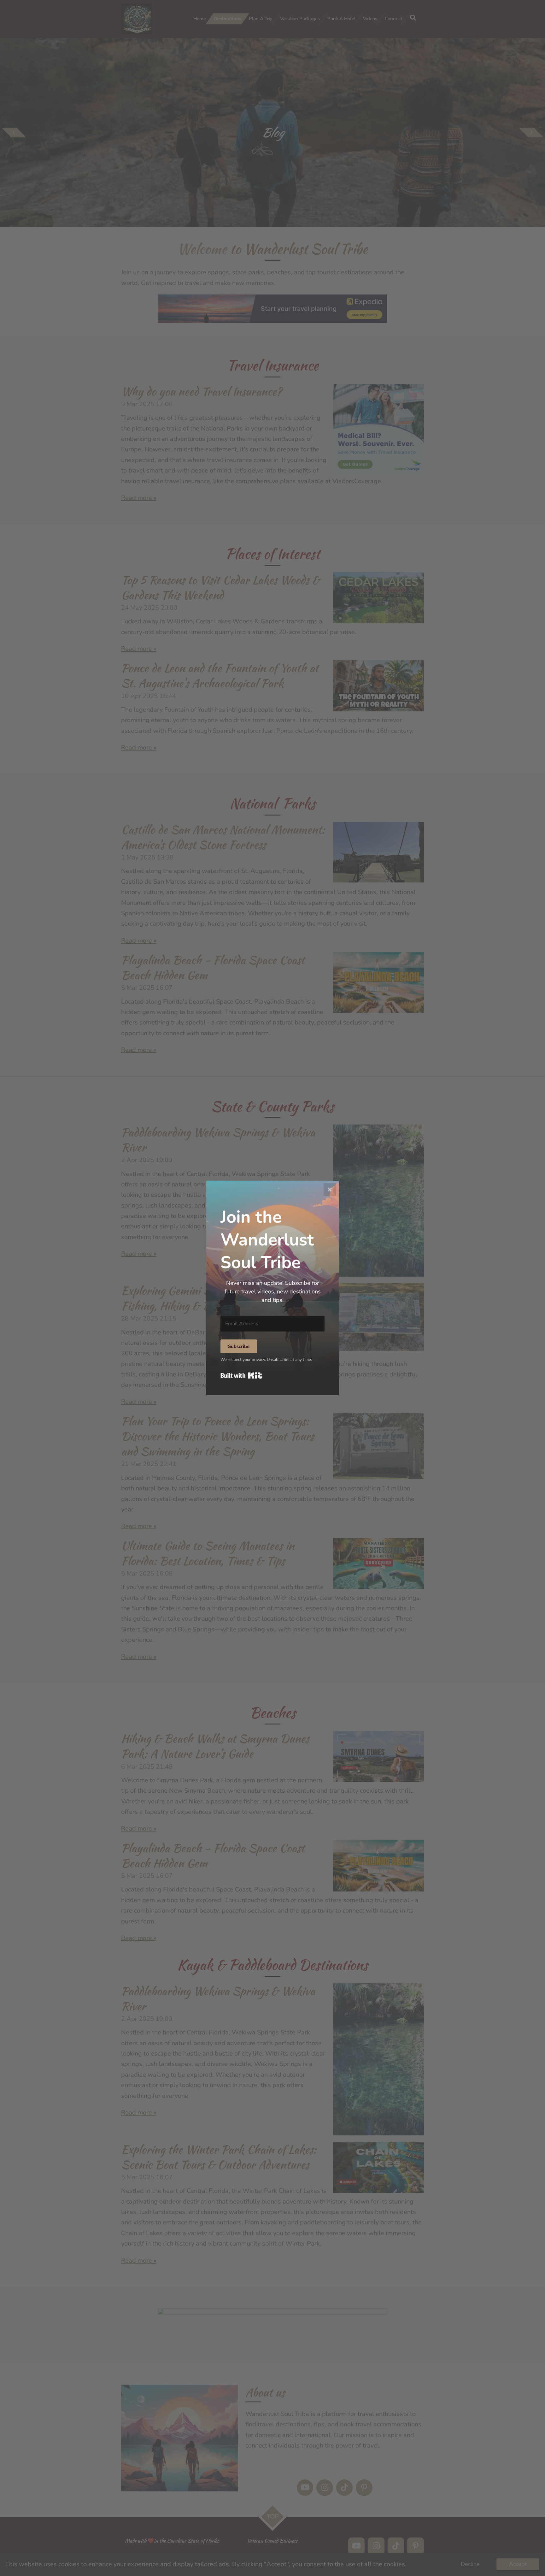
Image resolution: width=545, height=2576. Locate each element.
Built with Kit (241, 1375)
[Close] (330, 1190)
